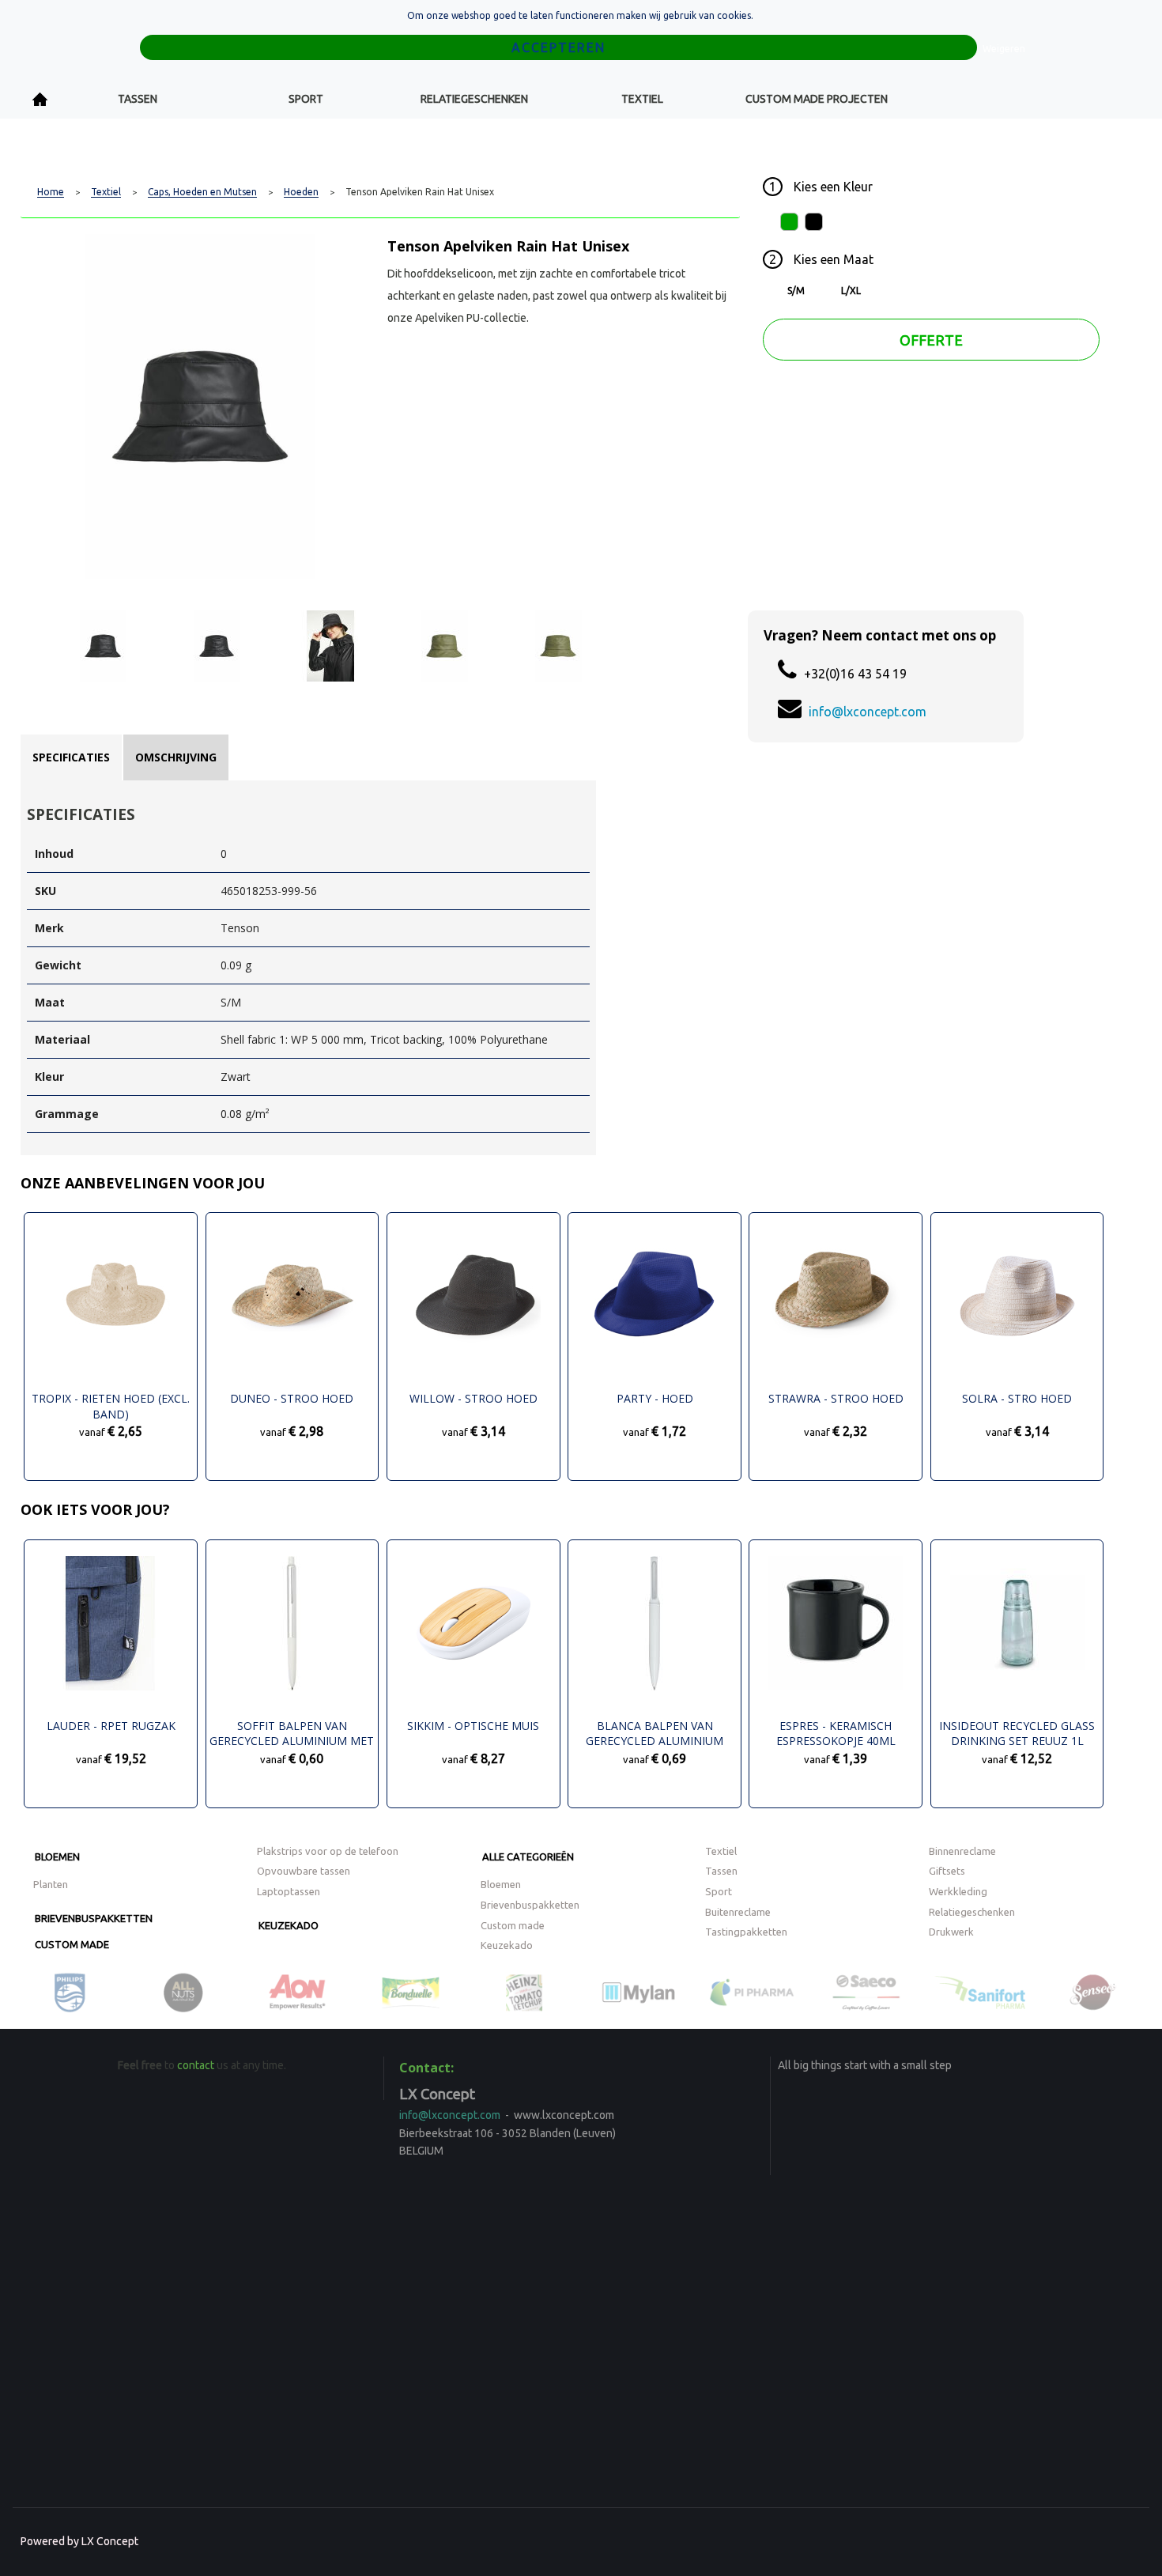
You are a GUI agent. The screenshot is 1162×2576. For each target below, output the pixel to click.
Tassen (138, 99)
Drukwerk (951, 1932)
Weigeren (1004, 49)
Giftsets (947, 1871)
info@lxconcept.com (868, 712)
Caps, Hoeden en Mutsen (202, 192)
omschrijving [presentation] (176, 757)
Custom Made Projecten (817, 99)
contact (196, 2065)
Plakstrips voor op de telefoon (328, 1851)
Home (40, 99)
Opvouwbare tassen (304, 1871)
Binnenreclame (962, 1851)
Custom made (72, 1944)
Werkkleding (958, 1891)
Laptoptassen (289, 1891)
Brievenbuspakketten (94, 1918)
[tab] (71, 757)
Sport (306, 99)
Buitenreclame (738, 1912)
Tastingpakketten (746, 1932)
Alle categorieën (528, 1856)
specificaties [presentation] (71, 757)
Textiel (642, 99)
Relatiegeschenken (474, 99)
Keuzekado (289, 1925)
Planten (51, 1884)
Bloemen (57, 1856)
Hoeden (301, 192)
